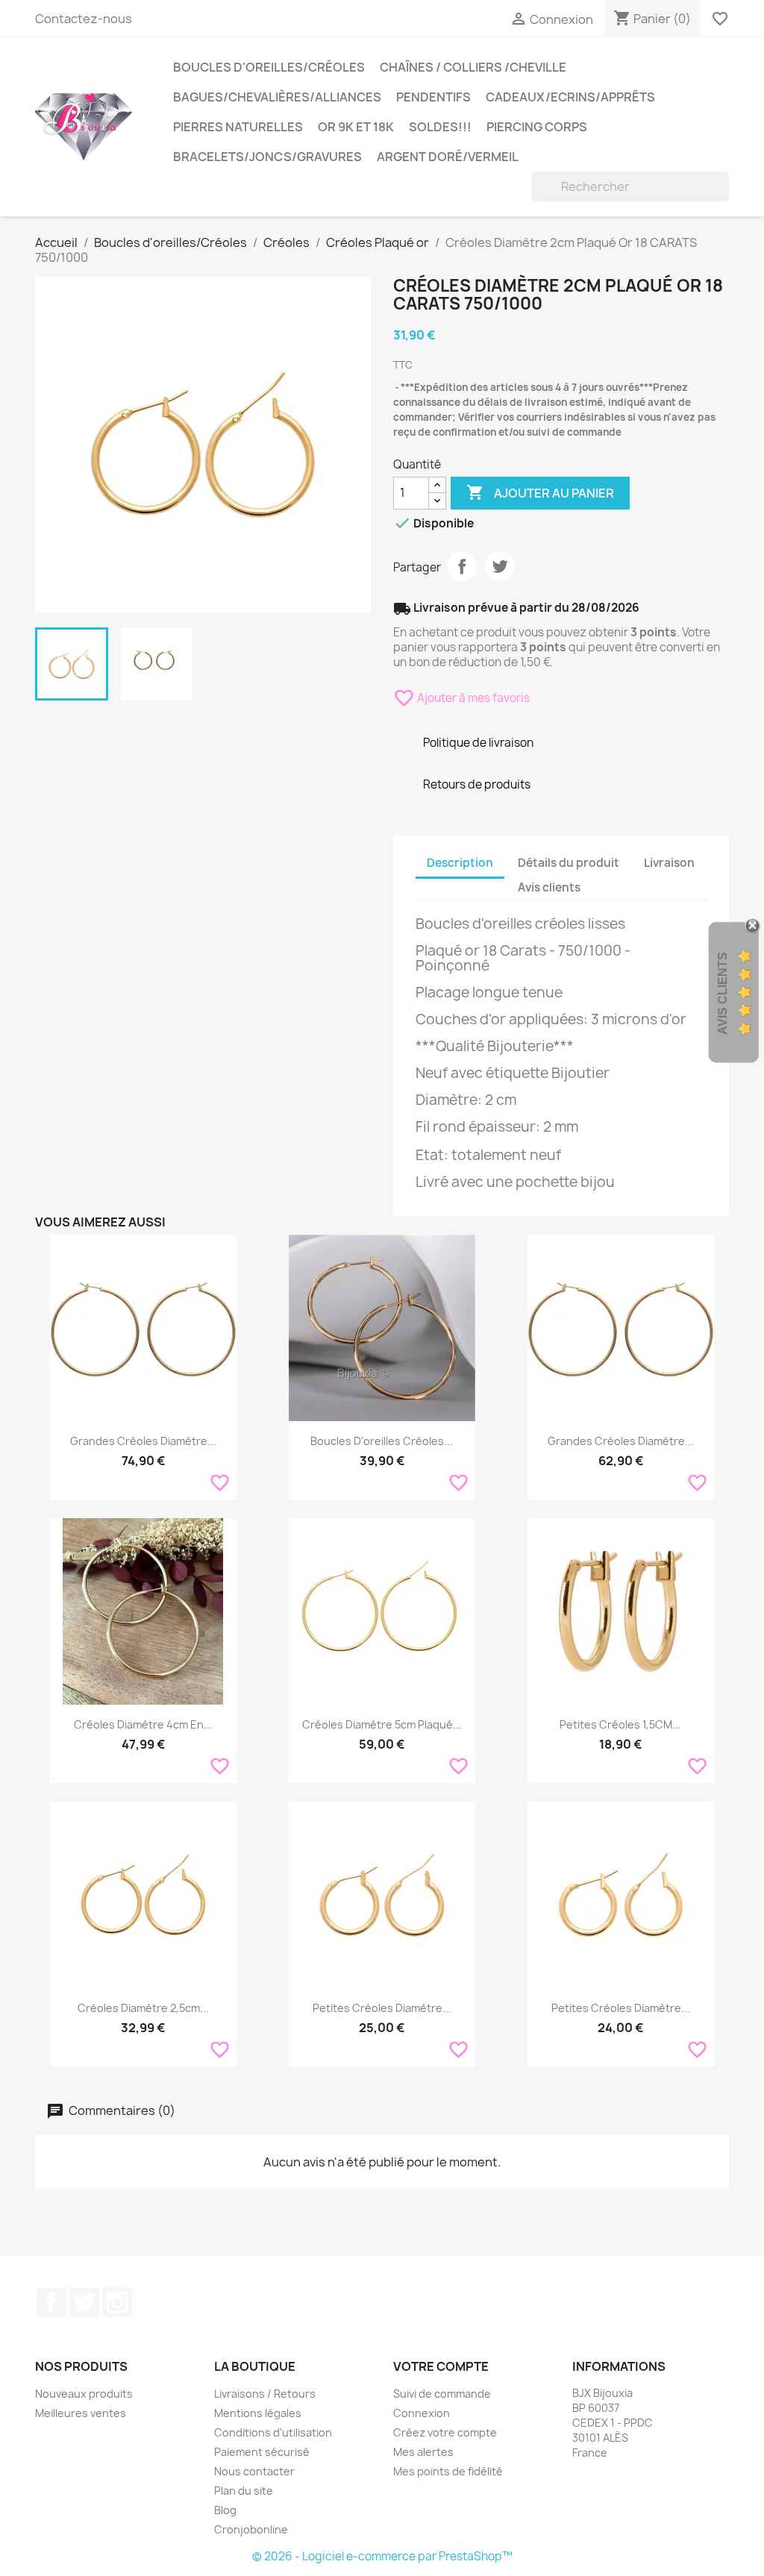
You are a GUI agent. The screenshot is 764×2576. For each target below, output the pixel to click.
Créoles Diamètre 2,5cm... (143, 2008)
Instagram (117, 2302)
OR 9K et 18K (356, 127)
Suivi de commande (442, 2394)
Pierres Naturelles (238, 127)
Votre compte (441, 2366)
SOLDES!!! (440, 127)
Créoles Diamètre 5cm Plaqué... (382, 1724)
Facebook (51, 2302)
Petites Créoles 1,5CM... (620, 1724)
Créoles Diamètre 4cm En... (143, 1724)
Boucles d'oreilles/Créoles (269, 67)
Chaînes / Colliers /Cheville (473, 67)
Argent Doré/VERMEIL (448, 157)
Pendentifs (433, 97)
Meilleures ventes (81, 2413)
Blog (225, 2510)
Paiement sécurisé (262, 2452)
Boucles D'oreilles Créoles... (382, 1441)
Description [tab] (460, 863)
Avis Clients (723, 993)
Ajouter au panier (540, 492)
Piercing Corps (537, 127)
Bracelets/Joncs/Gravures (267, 157)
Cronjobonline (251, 2529)
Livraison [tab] (669, 863)
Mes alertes (423, 2452)
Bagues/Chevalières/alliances (277, 97)
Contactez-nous (84, 19)
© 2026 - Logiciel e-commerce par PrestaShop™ (382, 2556)
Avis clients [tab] (549, 887)
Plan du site (244, 2491)
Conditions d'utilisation (273, 2432)
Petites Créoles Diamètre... (382, 2008)
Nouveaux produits (84, 2394)
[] (723, 197)
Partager (462, 566)
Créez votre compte (445, 2432)
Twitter (84, 2302)
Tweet (500, 566)
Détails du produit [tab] (569, 863)
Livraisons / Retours (265, 2394)
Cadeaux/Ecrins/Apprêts (570, 97)
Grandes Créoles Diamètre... (143, 1441)
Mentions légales (258, 2413)
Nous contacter (254, 2471)
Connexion (422, 2413)
